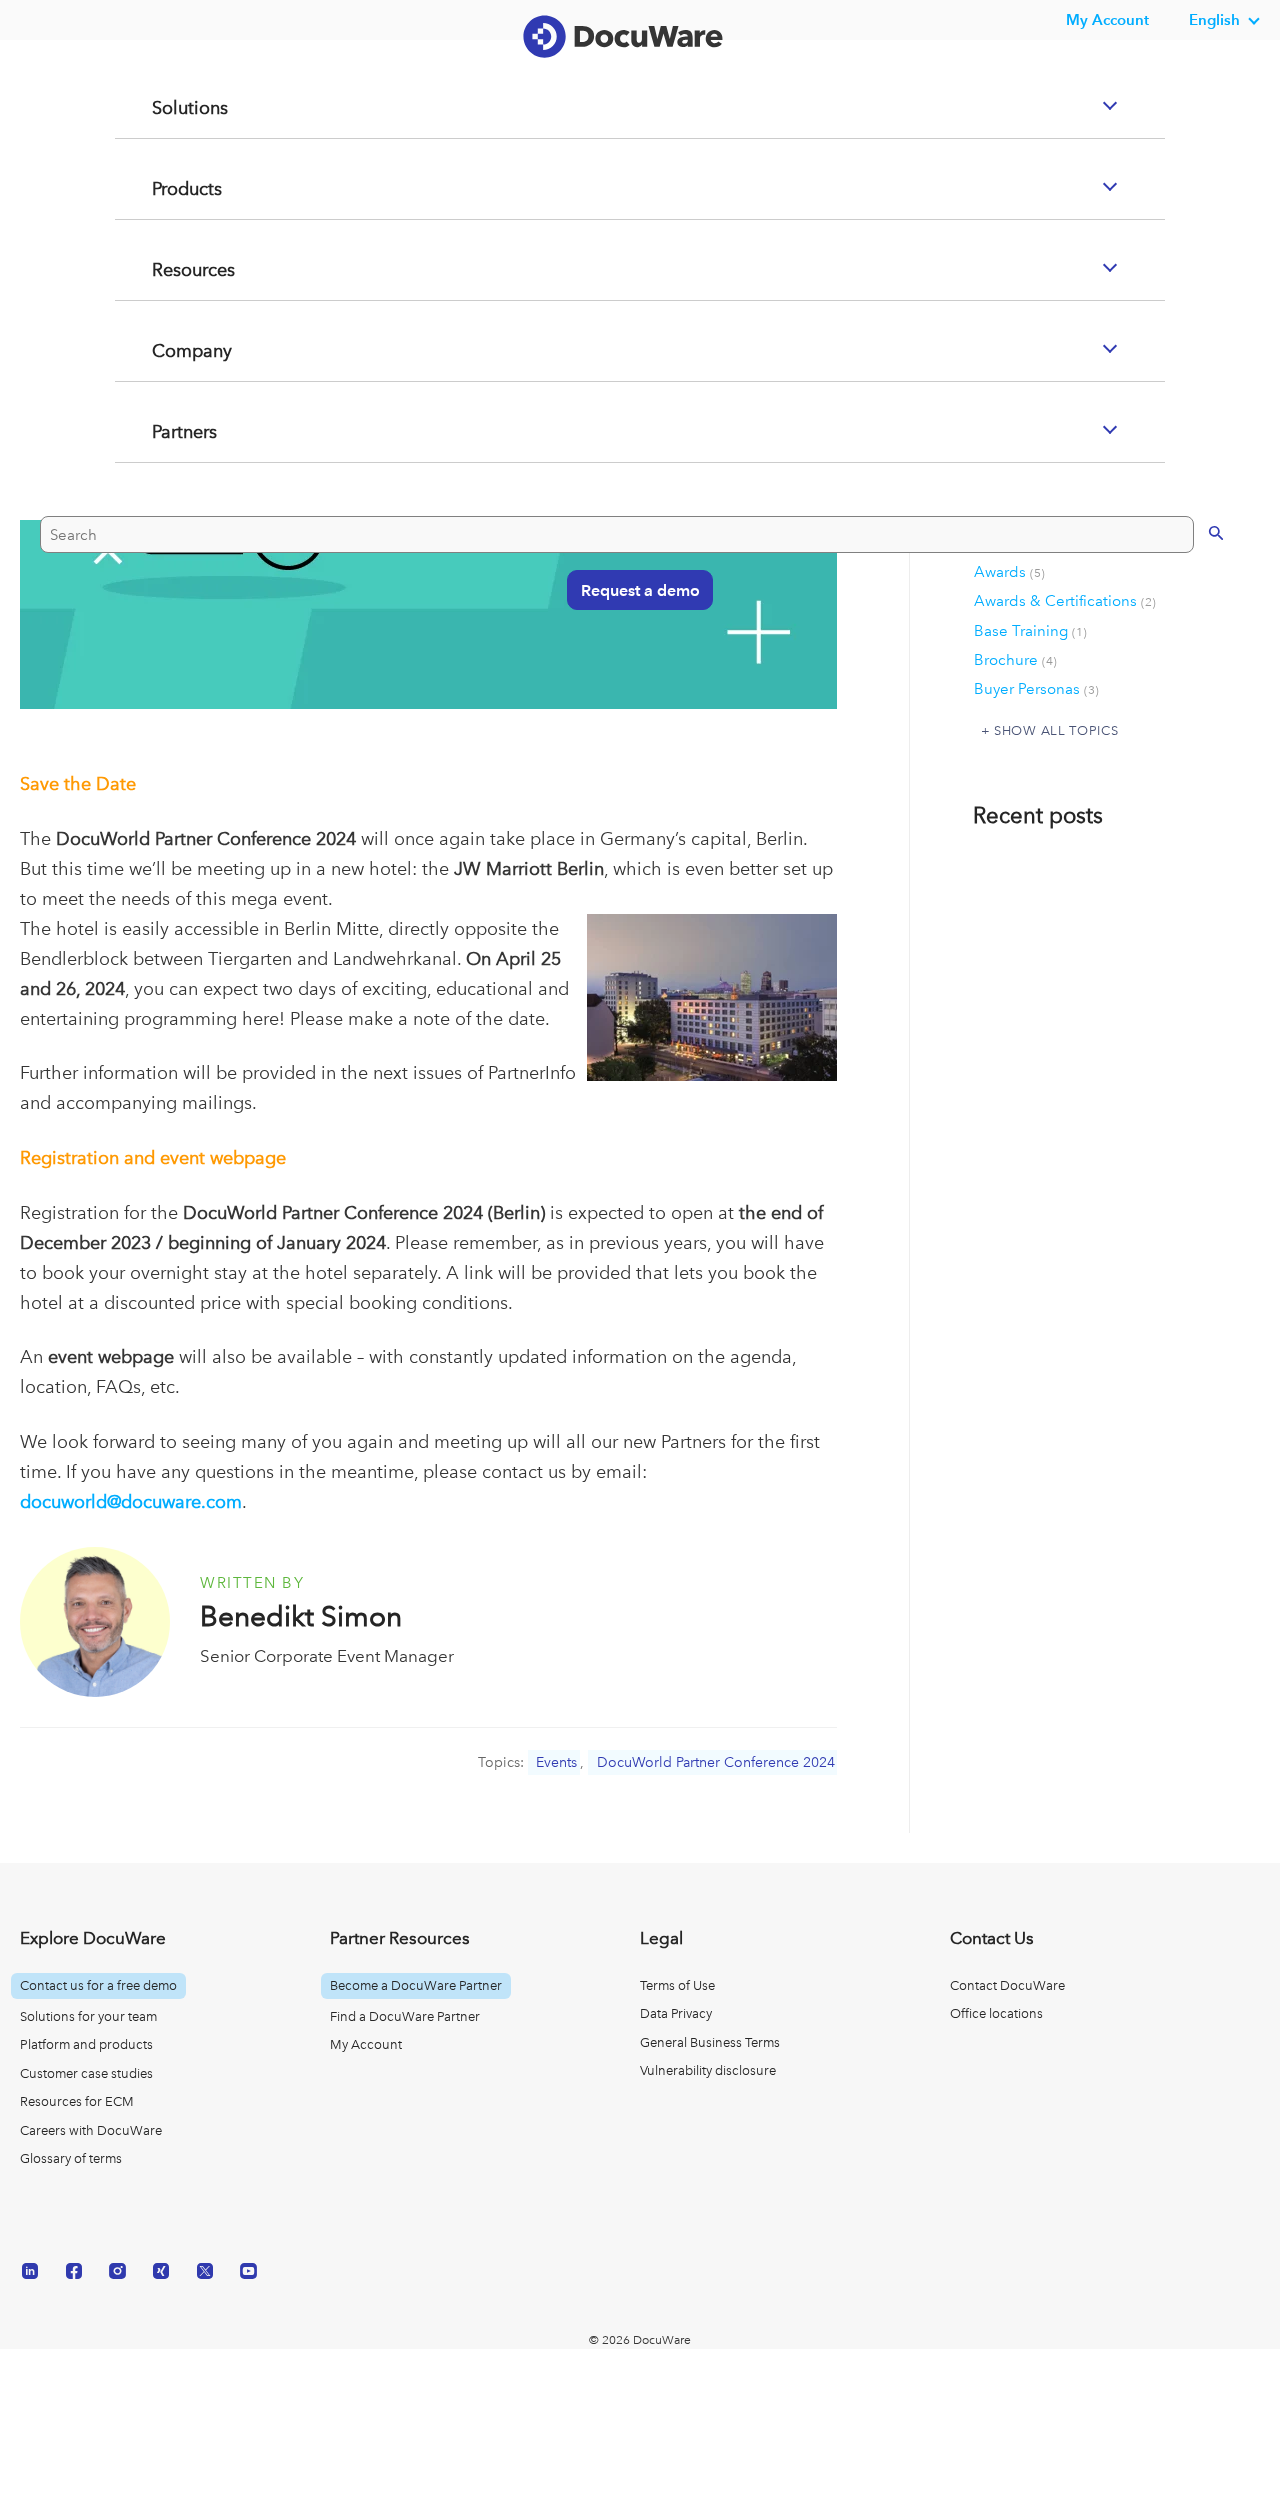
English (1214, 19)
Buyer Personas (1036, 689)
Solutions (165, 188)
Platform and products (86, 2044)
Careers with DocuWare (91, 2130)
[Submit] (1195, 610)
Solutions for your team (88, 2016)
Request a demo (630, 668)
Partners (160, 512)
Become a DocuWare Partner (416, 1985)
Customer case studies (86, 2073)
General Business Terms (710, 2042)
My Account (366, 2044)
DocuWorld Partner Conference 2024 (716, 1762)
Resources (169, 350)
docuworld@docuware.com (131, 1501)
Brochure (1015, 660)
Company (168, 431)
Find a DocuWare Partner (405, 2016)
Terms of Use (677, 1985)
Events (556, 1762)
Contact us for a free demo (98, 1985)
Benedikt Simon (301, 1616)
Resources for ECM (77, 2101)
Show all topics (1056, 730)
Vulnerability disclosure (708, 2070)
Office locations (996, 2013)
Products (163, 269)
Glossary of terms (71, 2158)
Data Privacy (676, 2013)
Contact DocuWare (1007, 1985)
